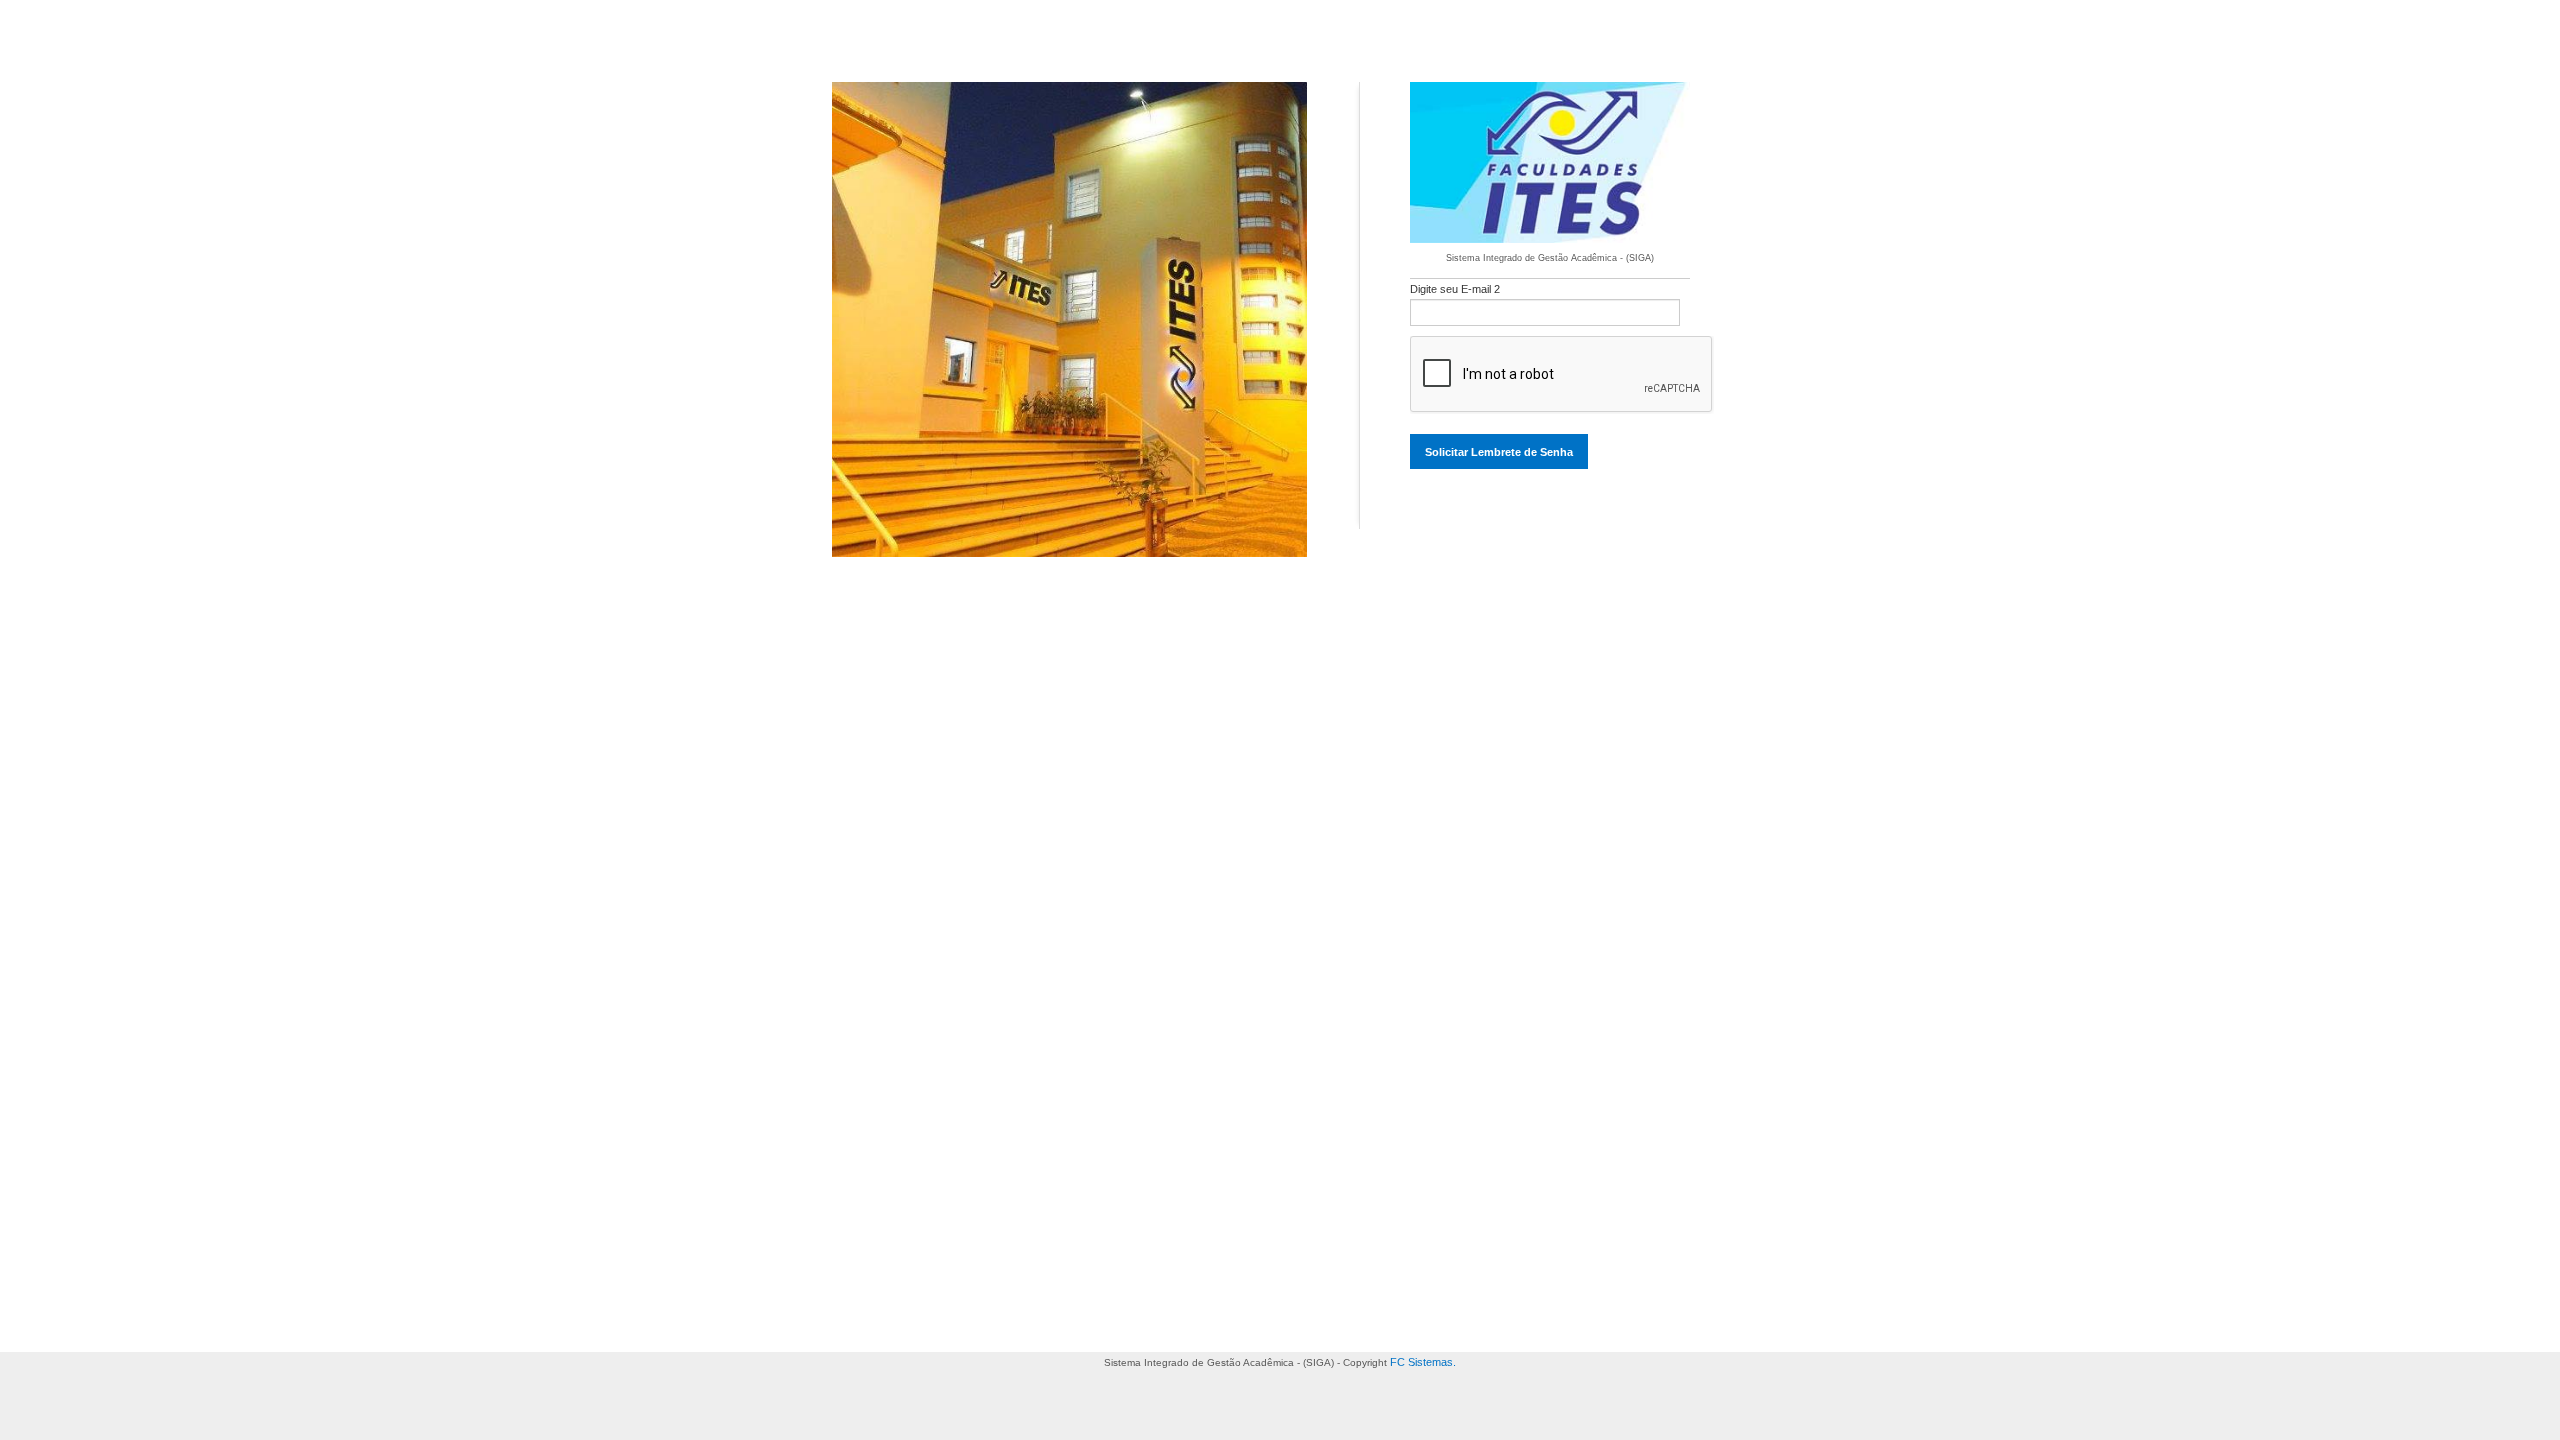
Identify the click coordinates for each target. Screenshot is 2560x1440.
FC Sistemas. (1423, 1362)
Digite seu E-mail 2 (1455, 289)
